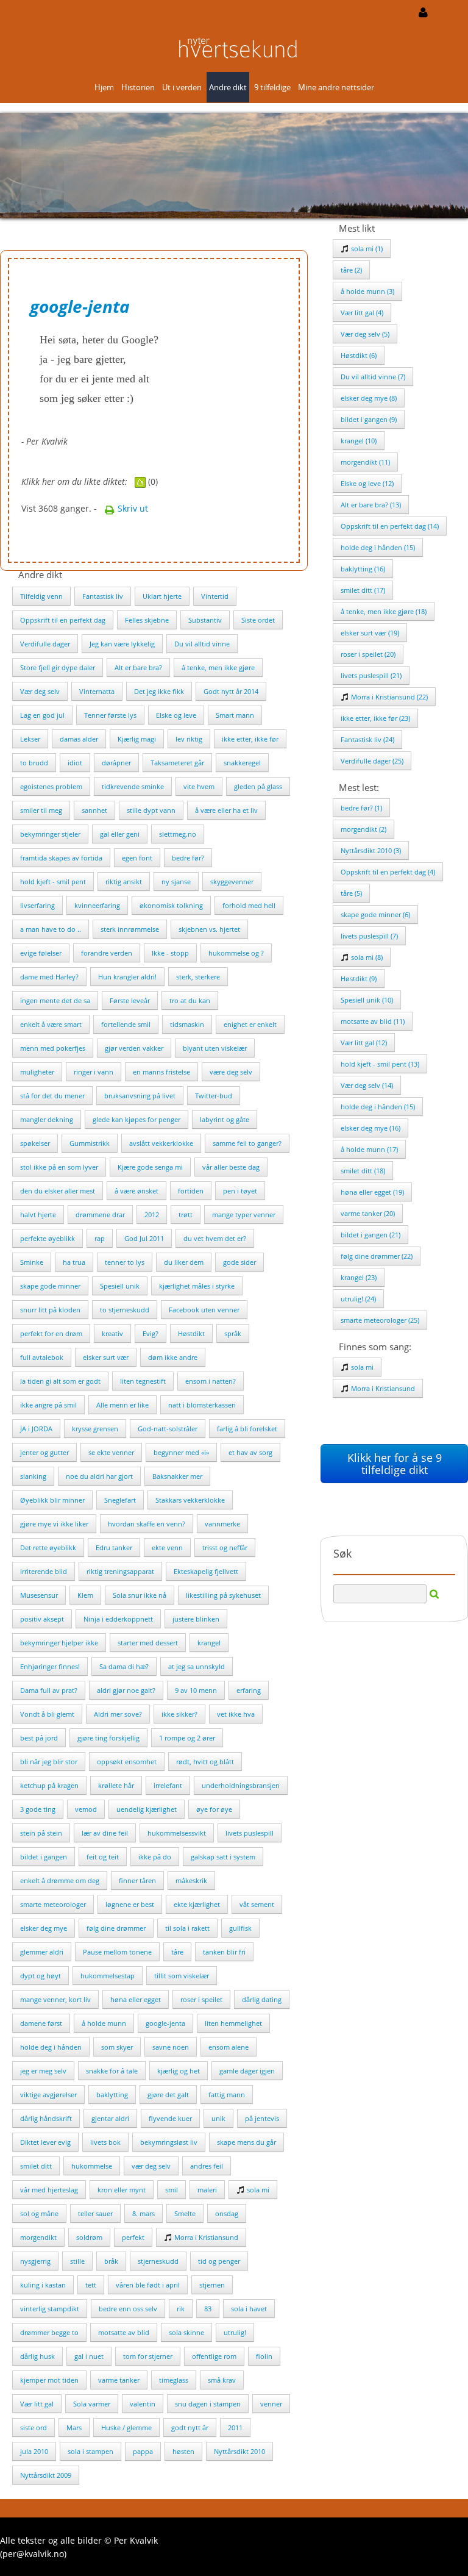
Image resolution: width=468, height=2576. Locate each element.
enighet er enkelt (250, 1024)
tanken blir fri (224, 1952)
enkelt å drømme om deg (60, 1880)
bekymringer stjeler (50, 834)
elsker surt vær (106, 1357)
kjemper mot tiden (49, 2380)
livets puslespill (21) (371, 675)
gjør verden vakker (134, 1048)
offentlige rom (214, 2356)
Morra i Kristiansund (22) (388, 697)
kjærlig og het (179, 2071)
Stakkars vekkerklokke (190, 1500)
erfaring (249, 1690)
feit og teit (103, 1857)
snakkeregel (242, 763)
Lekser (30, 739)
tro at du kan (190, 1000)
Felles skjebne (147, 620)
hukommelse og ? (236, 953)
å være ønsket (136, 1191)
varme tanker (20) (368, 1213)
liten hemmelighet (233, 2023)
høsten (183, 2451)
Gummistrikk (90, 1143)
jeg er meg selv (43, 2071)
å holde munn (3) (367, 291)
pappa (143, 2451)
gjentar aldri (110, 2118)
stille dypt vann (151, 810)
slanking (33, 1476)
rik (181, 2309)
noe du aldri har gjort (99, 1476)
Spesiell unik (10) (367, 1000)
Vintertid (215, 596)
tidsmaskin (187, 1024)
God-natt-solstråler (168, 1429)
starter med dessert (148, 1643)
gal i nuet (89, 2356)
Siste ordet (258, 620)
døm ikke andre (173, 1357)
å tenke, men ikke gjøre (218, 667)
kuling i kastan (43, 2285)
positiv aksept (42, 1619)
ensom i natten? (211, 1381)
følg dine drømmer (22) (377, 1256)
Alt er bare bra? (138, 667)
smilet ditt (36, 2166)
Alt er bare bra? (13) (371, 505)
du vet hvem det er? (215, 1238)
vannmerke (222, 1524)
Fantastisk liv (103, 596)
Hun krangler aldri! (127, 977)
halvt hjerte (38, 1215)
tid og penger (219, 2261)
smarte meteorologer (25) (380, 1320)
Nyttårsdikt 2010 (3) (371, 850)
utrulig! (235, 2332)
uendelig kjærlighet (147, 1809)
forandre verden (107, 953)
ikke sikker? (179, 1714)
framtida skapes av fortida (61, 858)
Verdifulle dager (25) (372, 761)
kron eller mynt (122, 2190)
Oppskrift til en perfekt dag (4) (388, 872)
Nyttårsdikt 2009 (46, 2475)
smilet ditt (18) (363, 1171)
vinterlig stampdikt (50, 2309)
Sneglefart (120, 1500)
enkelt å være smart (51, 1024)
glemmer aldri (42, 1952)
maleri (207, 2190)
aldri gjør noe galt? (126, 1690)
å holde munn (104, 2023)
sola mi (257, 2190)
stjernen (212, 2285)
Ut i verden (182, 87)
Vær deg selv (40, 691)
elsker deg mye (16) (370, 1128)
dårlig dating (262, 1999)
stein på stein (41, 1833)
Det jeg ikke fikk (159, 691)
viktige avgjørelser (48, 2095)
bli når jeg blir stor (49, 1762)
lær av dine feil (105, 1833)
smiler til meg (41, 810)
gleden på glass (258, 786)
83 (208, 2309)
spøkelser (35, 1143)
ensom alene (229, 2047)
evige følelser (41, 953)
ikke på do (155, 1857)
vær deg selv (151, 2166)
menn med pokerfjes (53, 1048)
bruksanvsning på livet (140, 1096)
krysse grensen (95, 1429)
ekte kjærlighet (197, 1904)
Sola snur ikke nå (140, 1595)
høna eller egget (136, 1999)
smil (172, 2190)
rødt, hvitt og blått (205, 1762)
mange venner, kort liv (55, 1999)
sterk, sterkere (198, 977)
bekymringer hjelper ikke (59, 1643)
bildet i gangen (44, 1857)
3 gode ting (38, 1809)
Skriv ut (132, 508)
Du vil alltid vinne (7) (373, 377)
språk (233, 1333)
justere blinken (196, 1619)
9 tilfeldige (272, 87)
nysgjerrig (35, 2261)
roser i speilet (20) (368, 654)
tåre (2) (351, 270)
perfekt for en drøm (51, 1333)
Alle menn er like (122, 1405)
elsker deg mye (44, 1928)
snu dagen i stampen (208, 2404)
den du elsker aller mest (58, 1191)
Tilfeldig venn (41, 596)
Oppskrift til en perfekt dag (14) (390, 526)
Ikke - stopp (170, 953)
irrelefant (168, 1785)
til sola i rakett (187, 1928)
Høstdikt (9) (359, 979)
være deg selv (231, 1072)
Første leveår (130, 1000)
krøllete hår (116, 1785)
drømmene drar (100, 1215)
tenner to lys (125, 1262)
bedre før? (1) (361, 808)
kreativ (112, 1333)
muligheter (37, 1072)
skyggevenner (232, 882)
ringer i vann (94, 1072)
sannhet (94, 810)
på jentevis (262, 2118)
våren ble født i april (148, 2285)
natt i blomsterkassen (202, 1405)
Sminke (32, 1262)
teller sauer (95, 2213)
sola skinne (186, 2332)
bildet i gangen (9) (369, 419)
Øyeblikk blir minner (52, 1500)
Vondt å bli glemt (47, 1714)
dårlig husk (37, 2356)
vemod (86, 1809)
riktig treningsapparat (120, 1571)
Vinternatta (97, 691)
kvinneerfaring (97, 905)
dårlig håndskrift (46, 2118)
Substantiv (205, 620)
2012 (152, 1215)
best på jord (39, 1738)
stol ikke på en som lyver (59, 1167)
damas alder (79, 739)
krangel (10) (359, 441)
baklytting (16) (363, 569)
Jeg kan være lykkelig (122, 644)
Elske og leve (176, 715)
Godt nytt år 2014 (231, 691)
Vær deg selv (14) (367, 1085)
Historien (138, 87)
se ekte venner (111, 1452)
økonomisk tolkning (171, 905)
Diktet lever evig (45, 2142)
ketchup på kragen (49, 1785)
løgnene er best (130, 1904)
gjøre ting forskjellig (108, 1738)
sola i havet (249, 2309)
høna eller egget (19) (372, 1192)
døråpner (116, 763)
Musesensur (39, 1595)
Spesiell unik (120, 1286)
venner (271, 2404)
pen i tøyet (240, 1191)
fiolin (264, 2356)
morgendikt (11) (365, 462)
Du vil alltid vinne (202, 644)
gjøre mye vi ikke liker (54, 1524)
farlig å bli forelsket (247, 1429)
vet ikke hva (236, 1714)
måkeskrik (191, 1880)
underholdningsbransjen (241, 1785)
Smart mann (235, 715)
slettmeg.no (178, 834)
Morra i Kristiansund (205, 2237)
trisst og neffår (225, 1547)
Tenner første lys (110, 715)
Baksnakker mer (177, 1476)
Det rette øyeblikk (48, 1547)
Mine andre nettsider (336, 87)
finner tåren (137, 1880)
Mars (74, 2428)
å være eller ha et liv (226, 810)
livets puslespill (250, 1833)
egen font (137, 858)
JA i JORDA (36, 1429)
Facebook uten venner (204, 1310)
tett (91, 2285)
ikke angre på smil (48, 1405)
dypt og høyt (41, 1976)
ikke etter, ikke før (250, 739)
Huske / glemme (126, 2428)
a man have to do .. (51, 929)
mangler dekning (47, 1119)
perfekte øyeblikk (48, 1238)
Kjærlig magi (137, 739)
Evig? (151, 1333)
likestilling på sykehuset (223, 1595)
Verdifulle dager (45, 644)
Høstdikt (191, 1333)
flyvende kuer (170, 2118)
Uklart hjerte (162, 596)
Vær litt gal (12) (364, 1043)
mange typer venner (244, 1215)
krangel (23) (359, 1277)
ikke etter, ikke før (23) (375, 718)
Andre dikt (228, 87)
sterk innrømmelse (130, 929)
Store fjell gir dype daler (58, 667)
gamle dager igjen (247, 2071)
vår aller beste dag (231, 1167)
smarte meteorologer (53, 1904)
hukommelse (92, 2166)
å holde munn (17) (369, 1149)
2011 (235, 2428)
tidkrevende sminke (133, 786)
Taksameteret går (177, 763)
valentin (143, 2404)
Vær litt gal (37, 2404)
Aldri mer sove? (118, 1714)
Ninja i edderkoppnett (118, 1619)
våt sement (257, 1904)
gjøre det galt (168, 2095)
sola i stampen (90, 2451)
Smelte (185, 2213)
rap (100, 1238)
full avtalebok (42, 1357)
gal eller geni (120, 834)
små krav (222, 2380)
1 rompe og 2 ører (187, 1738)
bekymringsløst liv (169, 2142)
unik (218, 2118)
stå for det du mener (52, 1096)
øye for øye (214, 1809)
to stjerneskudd (125, 1310)
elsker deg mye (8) (369, 398)
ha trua (74, 1262)
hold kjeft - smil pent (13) (380, 1064)
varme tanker (119, 2380)
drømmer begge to (49, 2332)
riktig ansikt (124, 882)
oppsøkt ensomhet (127, 1762)
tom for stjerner (148, 2356)
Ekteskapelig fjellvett (206, 1571)
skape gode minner (50, 1286)
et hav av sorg (250, 1452)
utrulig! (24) (358, 1299)
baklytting (112, 2095)
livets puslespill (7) (369, 936)
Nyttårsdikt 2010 (239, 2451)
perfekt (133, 2237)
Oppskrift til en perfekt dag (63, 620)
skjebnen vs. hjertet (209, 929)
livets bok (105, 2142)
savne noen (171, 2047)
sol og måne (39, 2213)
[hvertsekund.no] (234, 47)
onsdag (227, 2213)
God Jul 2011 (144, 1238)
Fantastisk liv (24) (367, 739)
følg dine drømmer (116, 1928)
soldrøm (89, 2237)
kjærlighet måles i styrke (197, 1286)
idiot (75, 763)
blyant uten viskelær (215, 1048)
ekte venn (167, 1547)
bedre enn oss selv (128, 2309)
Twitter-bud (214, 1096)
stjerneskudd (158, 2261)
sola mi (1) (366, 249)
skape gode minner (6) (375, 914)
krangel (209, 1643)
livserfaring (37, 905)
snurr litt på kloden (50, 1310)
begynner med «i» (181, 1452)
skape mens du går (246, 2142)
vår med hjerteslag (49, 2190)
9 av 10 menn (196, 1690)
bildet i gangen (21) (370, 1235)
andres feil (207, 2166)
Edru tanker (114, 1547)
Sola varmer (92, 2404)
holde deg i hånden (51, 2047)
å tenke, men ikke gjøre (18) (384, 611)
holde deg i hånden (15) (378, 547)
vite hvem (199, 786)
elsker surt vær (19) (370, 633)
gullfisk (240, 1928)
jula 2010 (34, 2451)
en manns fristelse (161, 1072)
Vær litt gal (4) (362, 313)
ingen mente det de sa (55, 1000)
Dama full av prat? (49, 1690)
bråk (111, 2261)
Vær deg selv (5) (365, 334)
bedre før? (188, 858)
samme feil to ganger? (247, 1143)
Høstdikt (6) (359, 355)
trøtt (186, 1215)
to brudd (34, 763)
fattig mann (227, 2095)
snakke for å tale (112, 2071)
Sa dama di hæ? (124, 1666)
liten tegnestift (143, 1381)
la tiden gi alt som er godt (60, 1381)
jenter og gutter (44, 1452)
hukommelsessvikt (177, 1833)
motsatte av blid (124, 2332)
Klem (85, 1595)
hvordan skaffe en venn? (147, 1524)
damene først (41, 2023)
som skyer (117, 2047)
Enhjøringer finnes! (50, 1666)
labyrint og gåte (225, 1119)
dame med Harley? (49, 977)
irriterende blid (44, 1571)
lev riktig (189, 739)
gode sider (239, 1262)
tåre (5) (351, 893)
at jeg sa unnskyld (197, 1666)
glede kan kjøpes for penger (136, 1119)
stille (77, 2261)
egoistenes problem (51, 786)
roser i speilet (201, 1999)
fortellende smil (126, 1024)
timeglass (174, 2380)
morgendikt (38, 2237)
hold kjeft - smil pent (53, 882)
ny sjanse (176, 882)
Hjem (104, 87)
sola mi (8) (366, 957)
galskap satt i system (223, 1857)
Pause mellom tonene (117, 1952)
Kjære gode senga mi (150, 1167)
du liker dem (184, 1262)
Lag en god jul (42, 715)
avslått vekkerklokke (161, 1143)
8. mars (144, 2213)
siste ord (34, 2428)
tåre (177, 1952)
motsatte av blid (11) (373, 1021)
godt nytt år (190, 2428)
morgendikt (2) (363, 829)
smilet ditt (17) (363, 590)
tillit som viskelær (182, 1976)
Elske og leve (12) (367, 483)
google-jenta (165, 2023)
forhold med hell (249, 905)
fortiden (191, 1191)
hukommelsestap (108, 1976)
